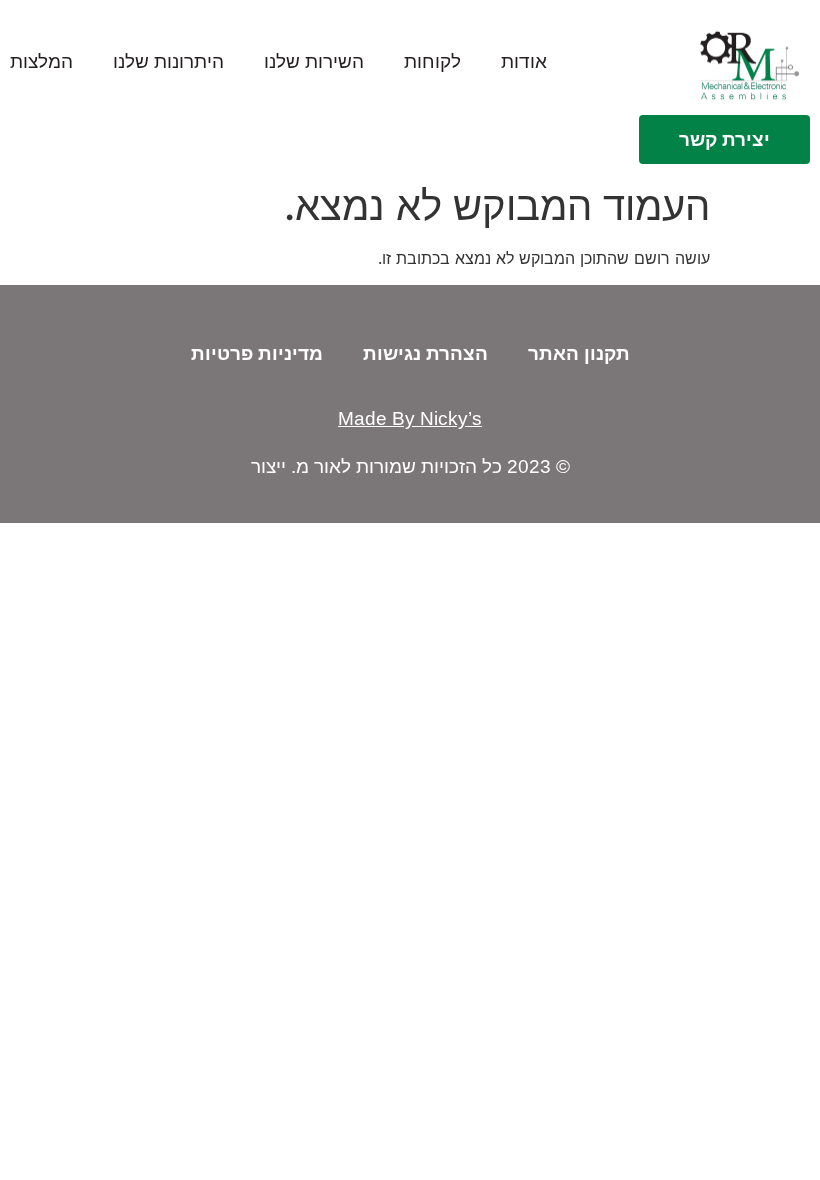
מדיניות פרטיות (257, 353)
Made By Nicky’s (410, 418)
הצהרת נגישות (425, 353)
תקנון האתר (579, 353)
